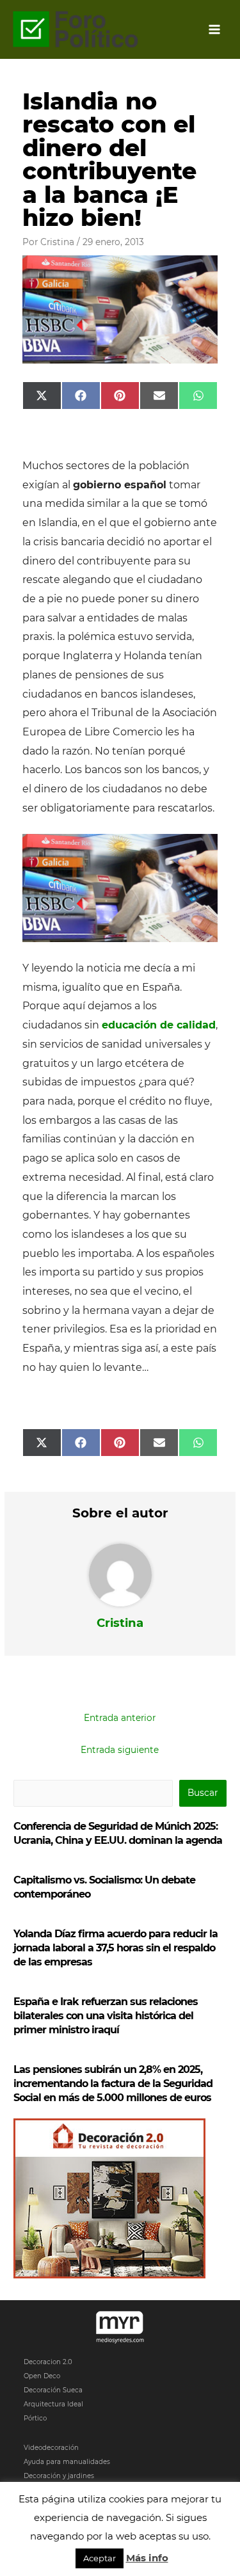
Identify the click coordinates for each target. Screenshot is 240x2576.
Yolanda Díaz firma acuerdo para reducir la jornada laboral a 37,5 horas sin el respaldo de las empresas (116, 1948)
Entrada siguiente (120, 1750)
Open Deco (42, 2376)
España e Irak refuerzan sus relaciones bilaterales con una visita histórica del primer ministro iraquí (106, 2016)
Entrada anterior (120, 1718)
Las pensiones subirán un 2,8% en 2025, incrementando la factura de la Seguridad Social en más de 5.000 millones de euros (113, 2084)
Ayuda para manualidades (67, 2462)
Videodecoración (51, 2448)
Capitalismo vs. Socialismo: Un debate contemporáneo (104, 1887)
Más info (147, 2558)
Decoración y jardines (59, 2476)
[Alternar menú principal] (215, 30)
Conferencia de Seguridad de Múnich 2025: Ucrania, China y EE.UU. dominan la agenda (118, 1833)
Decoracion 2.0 (48, 2362)
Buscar (203, 1793)
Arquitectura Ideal (53, 2404)
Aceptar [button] (100, 2558)
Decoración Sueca (53, 2390)
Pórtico (35, 2418)
